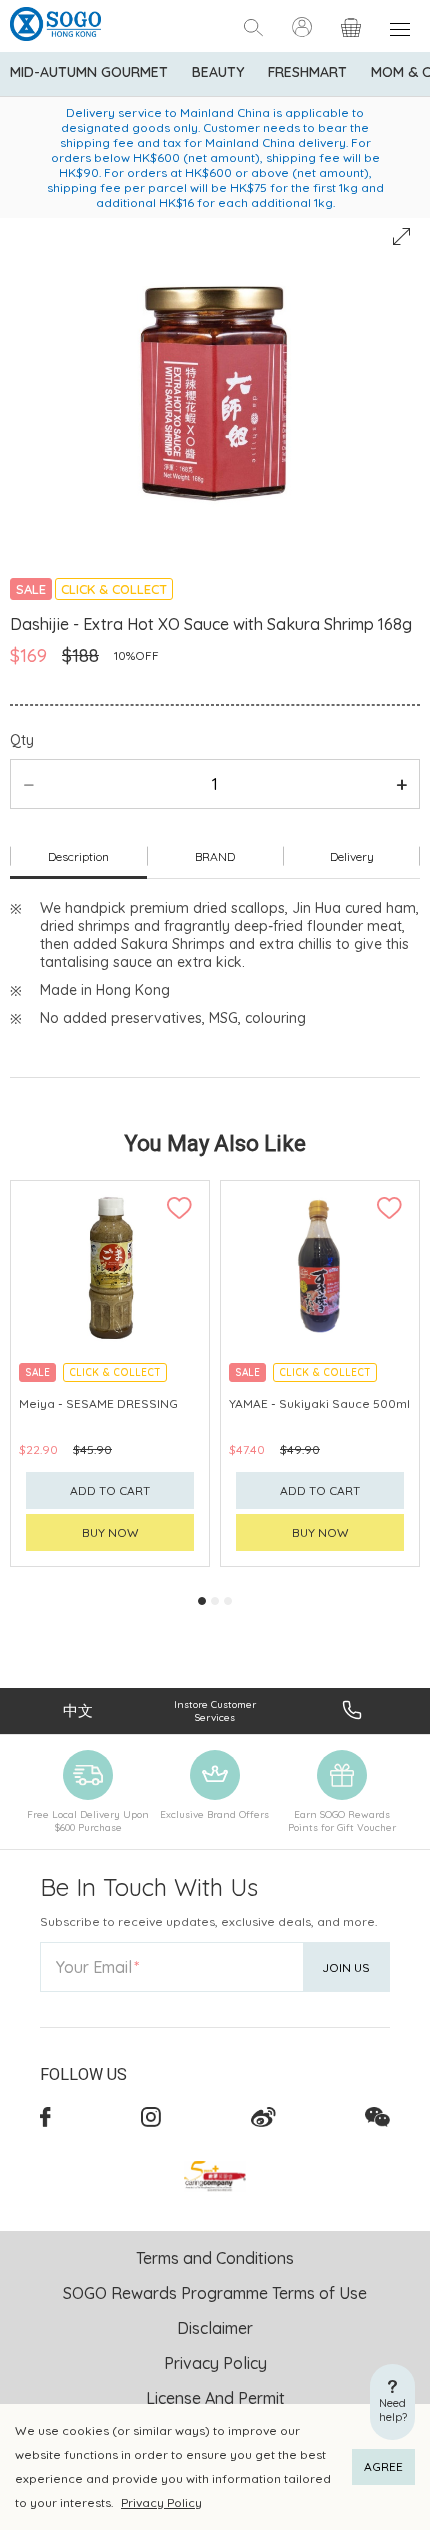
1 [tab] (202, 1601)
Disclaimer (215, 2328)
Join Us (346, 1967)
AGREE (383, 2466)
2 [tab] (215, 1601)
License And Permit (215, 2398)
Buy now (110, 1532)
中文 (78, 1710)
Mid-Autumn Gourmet (89, 72)
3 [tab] (228, 1601)
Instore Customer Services (215, 1711)
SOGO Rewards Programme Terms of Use (215, 2293)
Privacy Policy (161, 2502)
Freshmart (307, 72)
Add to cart (110, 1490)
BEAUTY (218, 72)
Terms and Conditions (215, 2258)
